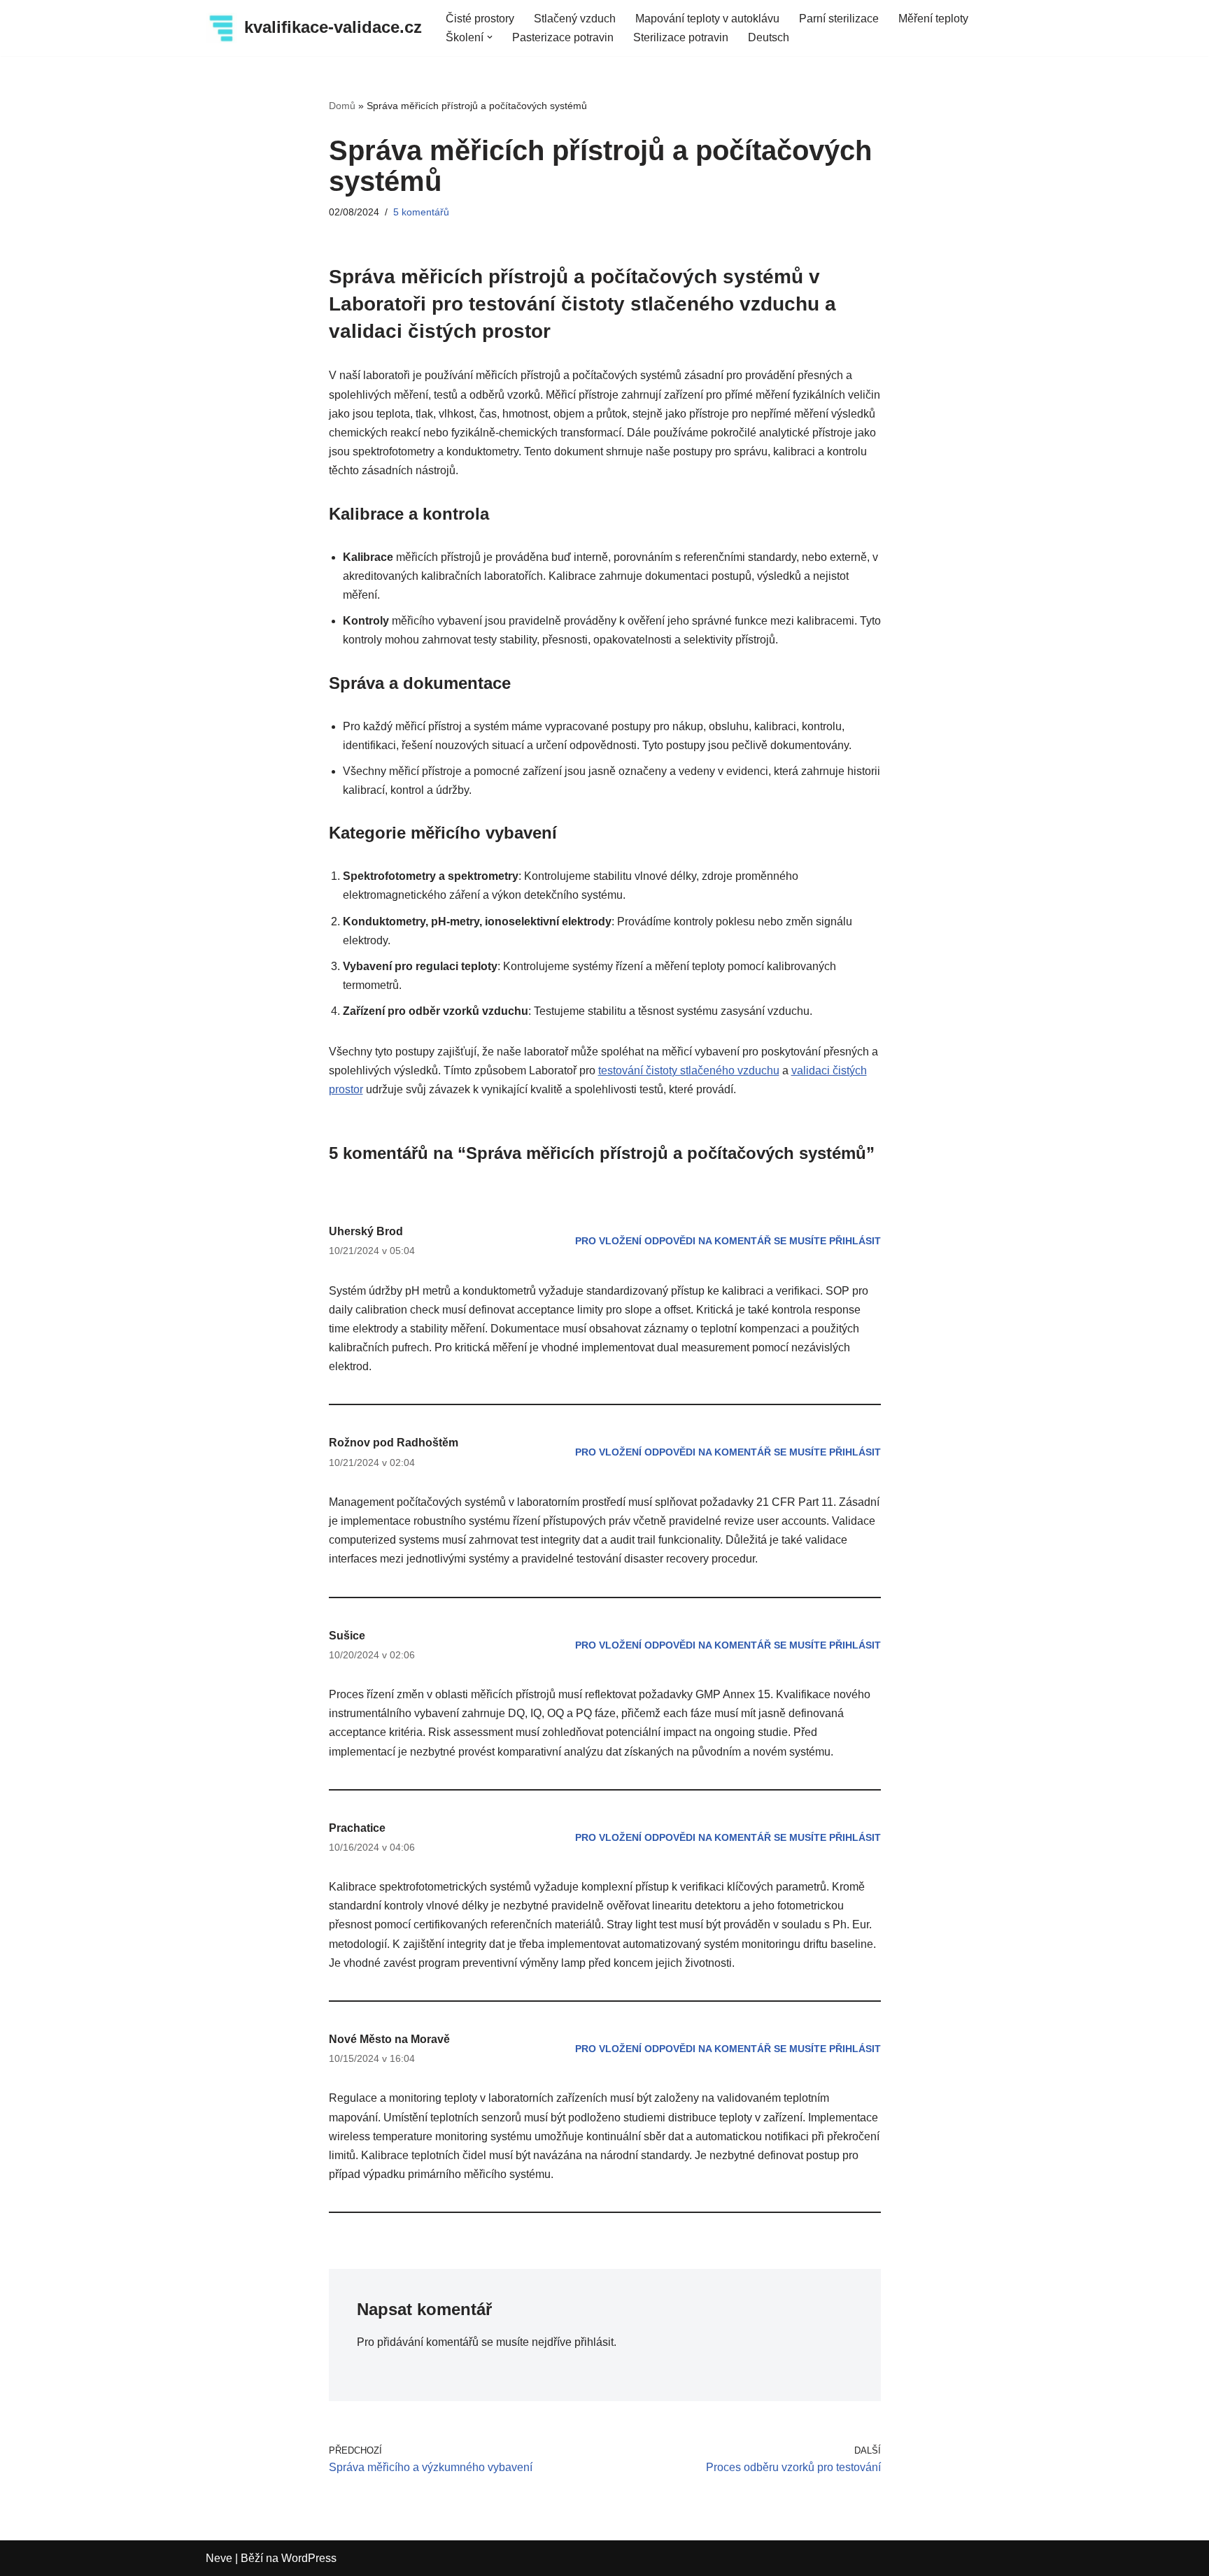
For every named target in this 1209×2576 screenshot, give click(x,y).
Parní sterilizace (839, 19)
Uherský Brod (366, 1231)
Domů (342, 106)
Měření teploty (933, 19)
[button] (490, 37)
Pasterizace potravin (563, 37)
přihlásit (594, 2342)
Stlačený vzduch (575, 19)
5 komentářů (421, 212)
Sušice (347, 1636)
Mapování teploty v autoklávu (707, 19)
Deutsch (769, 37)
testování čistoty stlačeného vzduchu (689, 1070)
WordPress (309, 2558)
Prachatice (357, 1828)
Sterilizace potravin (681, 37)
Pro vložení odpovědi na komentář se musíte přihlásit (728, 1241)
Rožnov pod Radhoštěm (394, 1443)
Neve (219, 2558)
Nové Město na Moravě (389, 2039)
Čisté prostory (480, 19)
